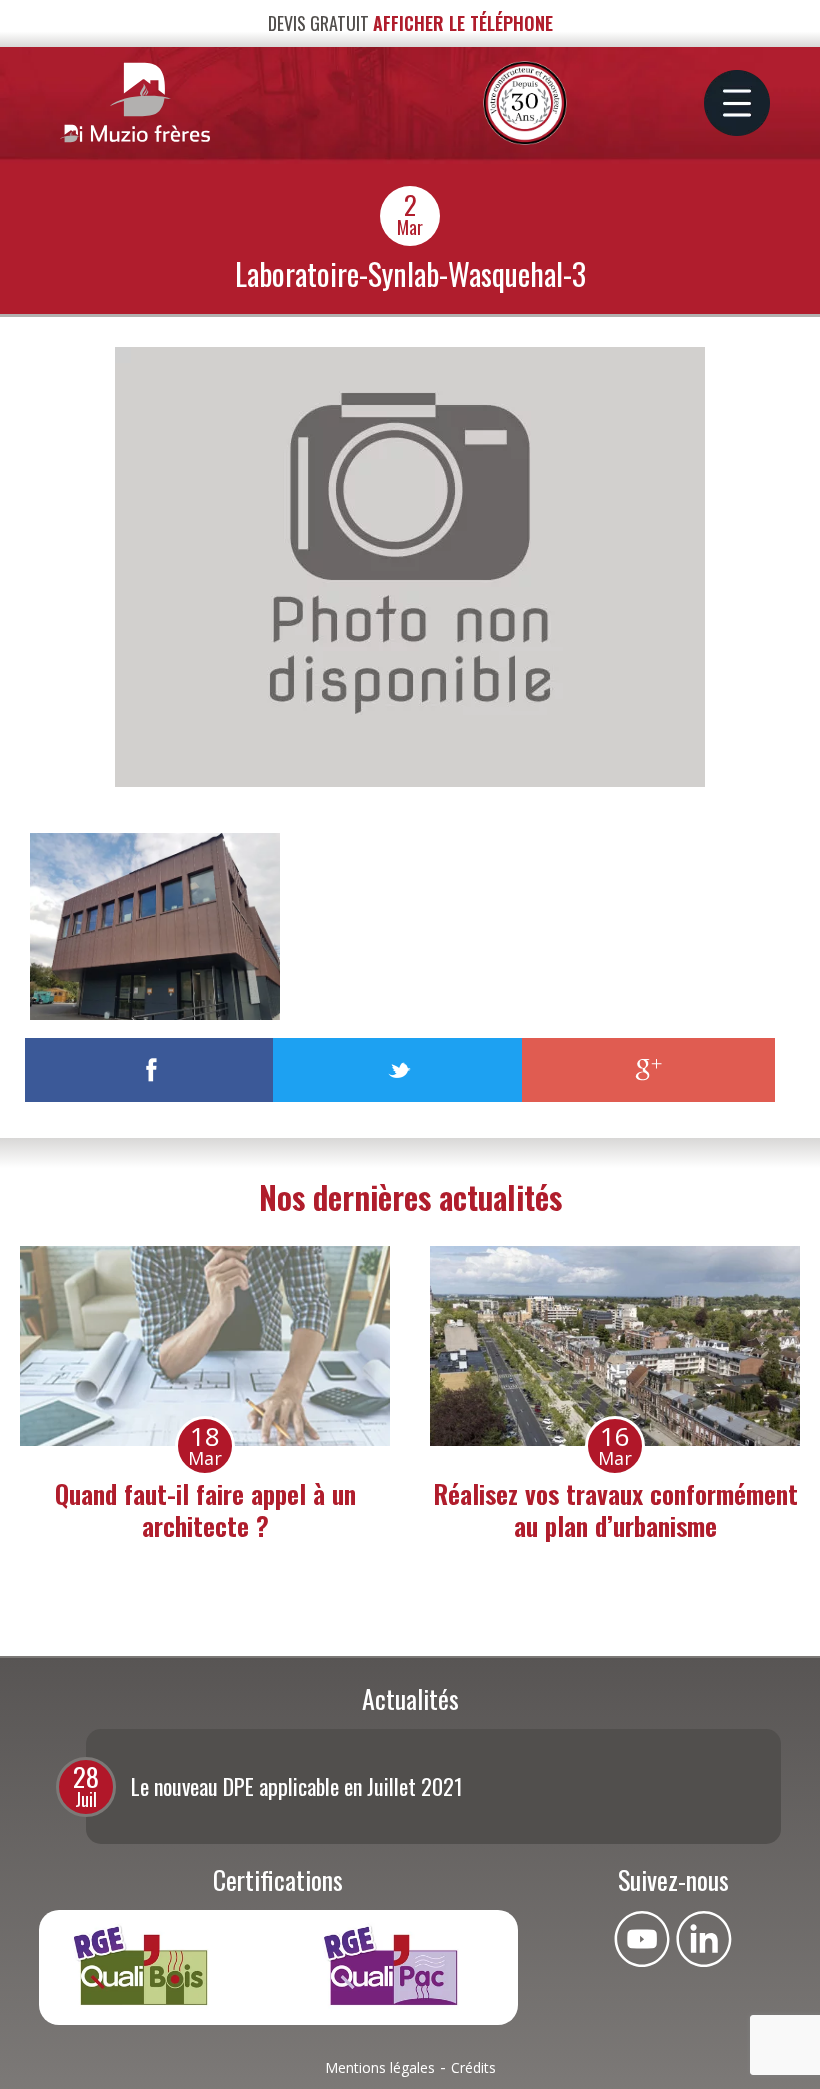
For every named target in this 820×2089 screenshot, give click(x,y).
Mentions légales (380, 2067)
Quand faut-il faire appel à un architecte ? (205, 1509)
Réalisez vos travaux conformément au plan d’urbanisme (615, 1509)
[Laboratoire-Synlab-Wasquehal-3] (410, 781)
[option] (205, 1398)
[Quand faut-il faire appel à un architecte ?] (205, 1346)
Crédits (473, 2067)
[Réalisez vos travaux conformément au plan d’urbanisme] (615, 1346)
